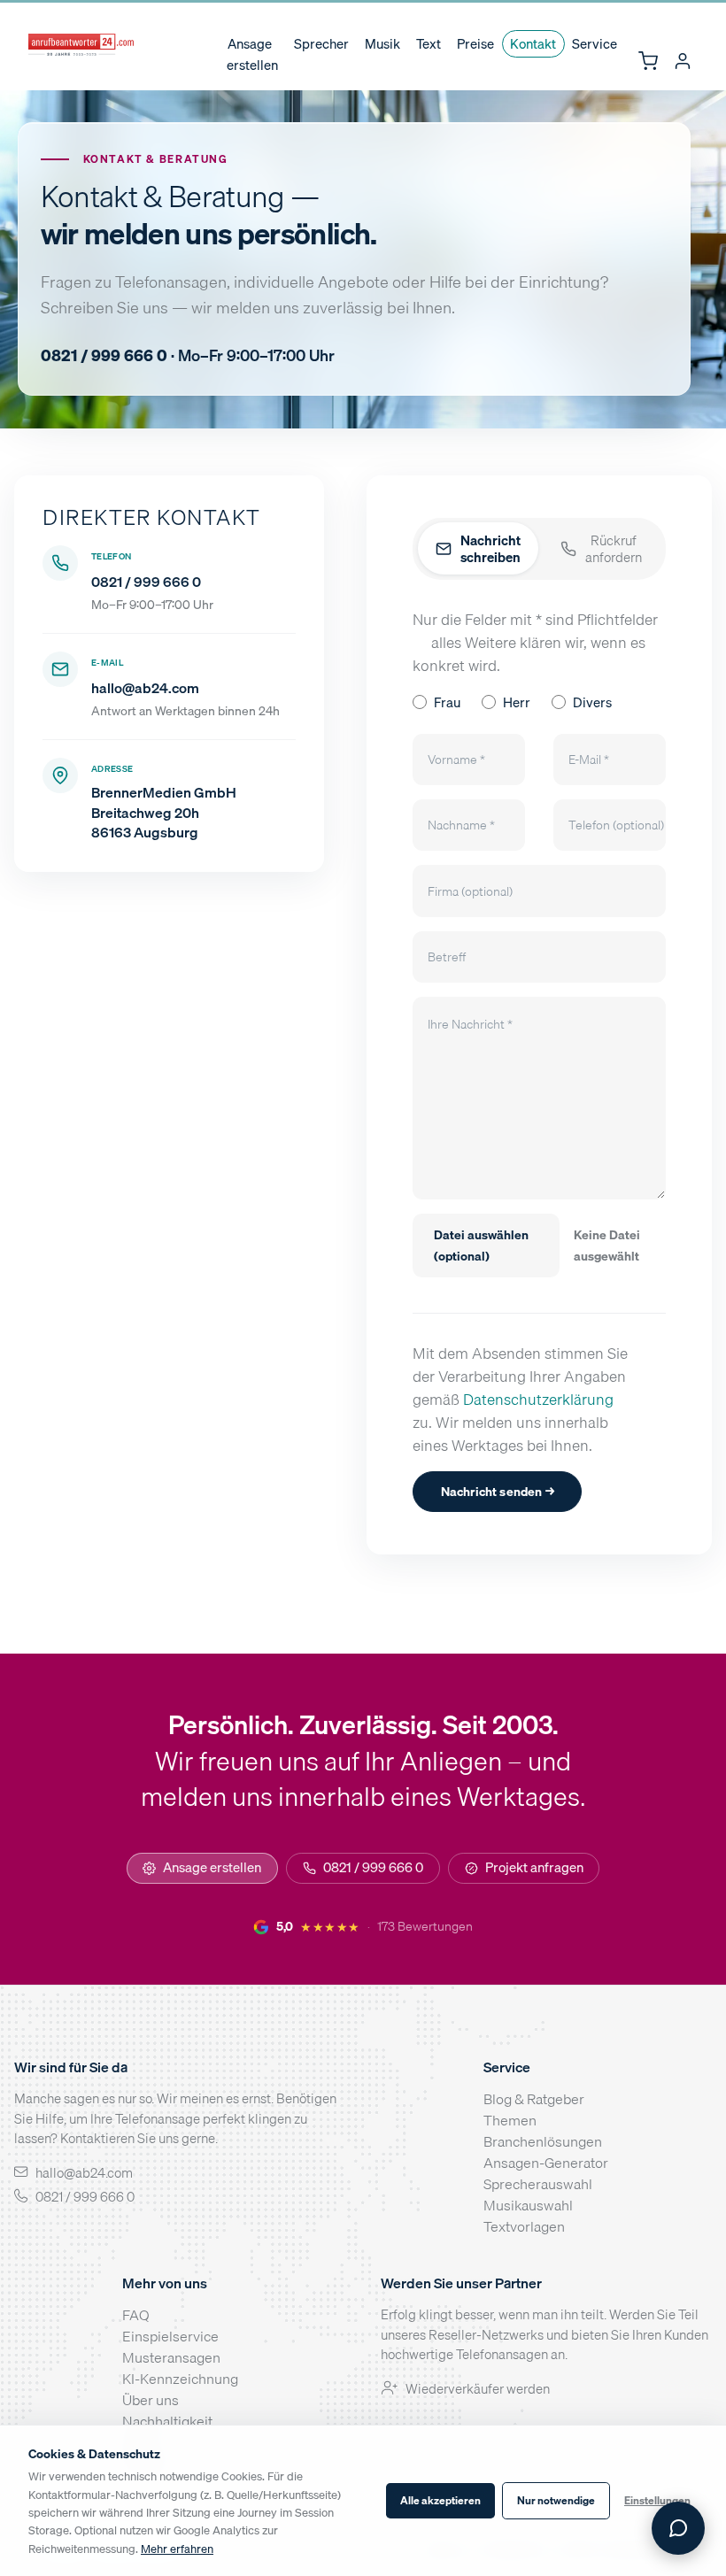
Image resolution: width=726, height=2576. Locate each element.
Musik (382, 44)
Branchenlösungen (543, 2141)
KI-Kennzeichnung (180, 2379)
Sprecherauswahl (538, 2184)
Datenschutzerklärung (538, 1399)
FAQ (136, 2315)
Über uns (151, 2400)
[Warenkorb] (648, 62)
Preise (475, 44)
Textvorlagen (524, 2226)
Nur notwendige (556, 2500)
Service (595, 44)
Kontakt (533, 44)
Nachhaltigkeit (167, 2421)
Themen (510, 2120)
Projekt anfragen (534, 1867)
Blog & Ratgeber (534, 2099)
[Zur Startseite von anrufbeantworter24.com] (81, 45)
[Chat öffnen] (678, 2528)
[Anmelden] (682, 62)
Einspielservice (170, 2336)
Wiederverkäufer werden (478, 2388)
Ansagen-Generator (546, 2163)
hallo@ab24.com (145, 688)
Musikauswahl (528, 2205)
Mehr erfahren (177, 2549)
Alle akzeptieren (440, 2500)
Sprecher (321, 44)
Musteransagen (171, 2357)
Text (429, 44)
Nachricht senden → (498, 1491)
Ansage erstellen (252, 55)
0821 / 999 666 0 (146, 582)
